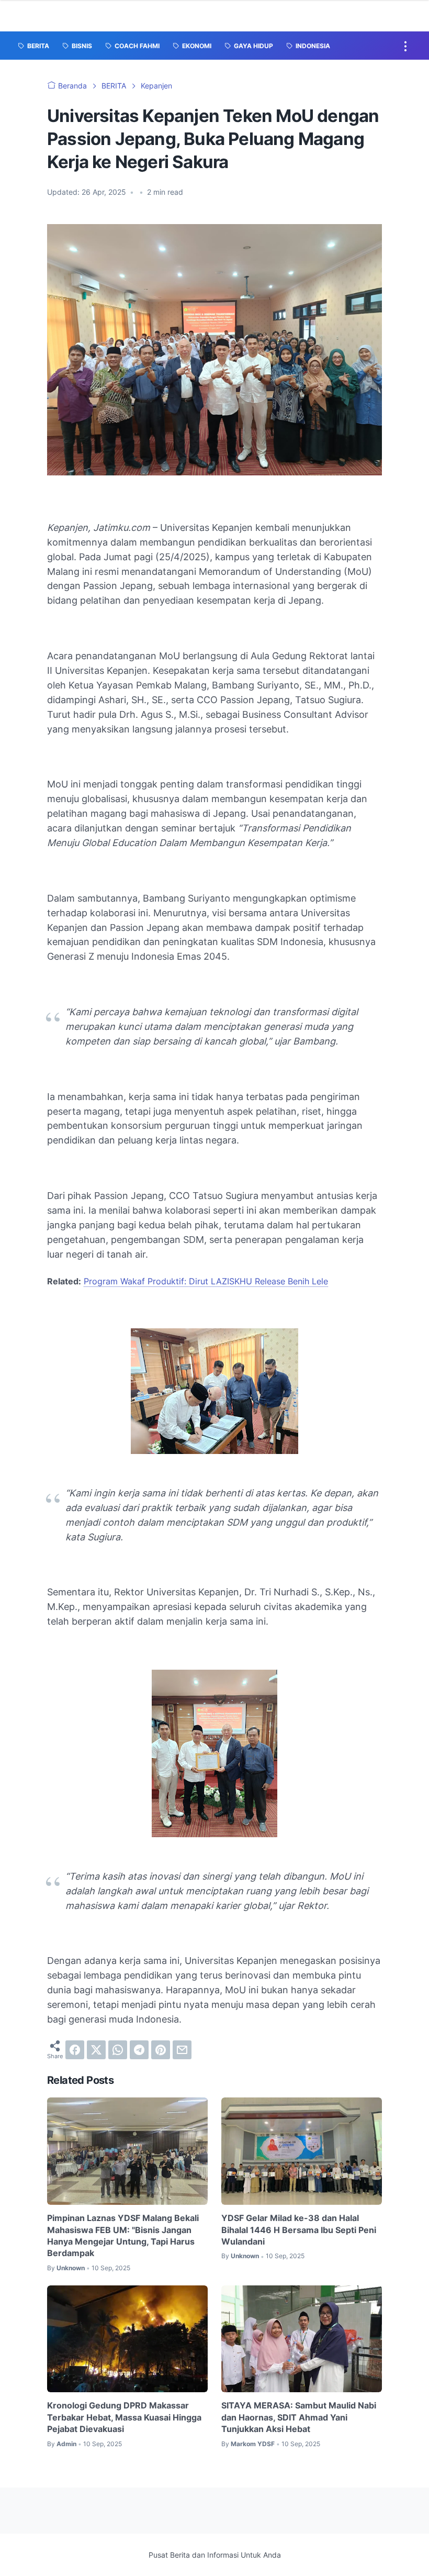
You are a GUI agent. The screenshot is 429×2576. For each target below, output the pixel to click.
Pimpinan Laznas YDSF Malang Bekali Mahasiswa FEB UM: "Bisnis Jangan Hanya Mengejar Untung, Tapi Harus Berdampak (123, 2235)
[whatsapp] (118, 2050)
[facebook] (75, 2050)
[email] (182, 2050)
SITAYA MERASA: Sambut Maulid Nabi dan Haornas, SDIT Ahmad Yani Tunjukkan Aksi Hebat (299, 2417)
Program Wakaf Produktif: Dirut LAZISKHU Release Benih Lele (206, 1281)
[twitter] (96, 2050)
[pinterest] (161, 2050)
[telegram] (139, 2050)
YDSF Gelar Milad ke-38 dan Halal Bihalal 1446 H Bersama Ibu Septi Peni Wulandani (299, 2230)
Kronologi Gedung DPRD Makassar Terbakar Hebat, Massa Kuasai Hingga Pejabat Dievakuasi (124, 2417)
